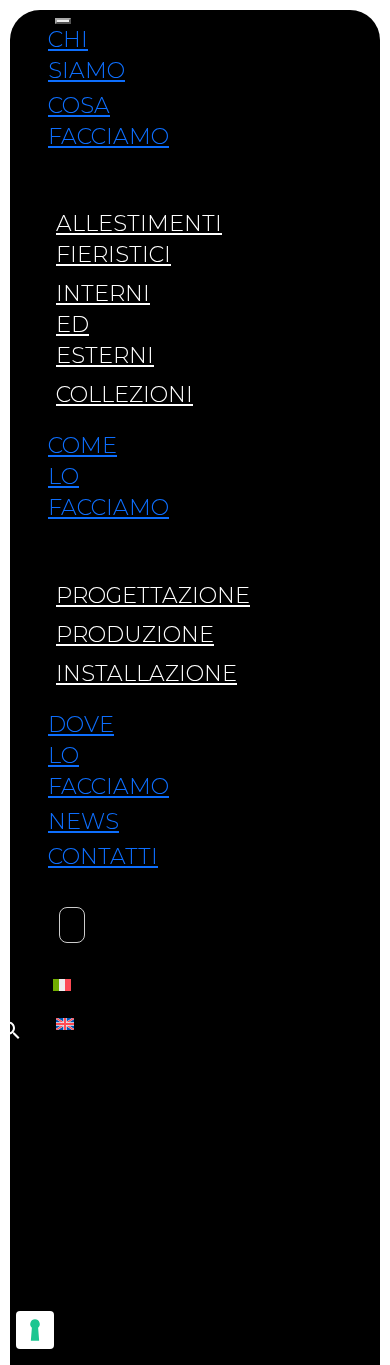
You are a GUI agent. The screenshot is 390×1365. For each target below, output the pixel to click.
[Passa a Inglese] (65, 1022)
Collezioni (124, 394)
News (83, 821)
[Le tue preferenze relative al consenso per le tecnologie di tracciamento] (35, 1330)
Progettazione (153, 595)
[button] (11, 1028)
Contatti (103, 856)
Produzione (135, 634)
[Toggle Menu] (63, 21)
